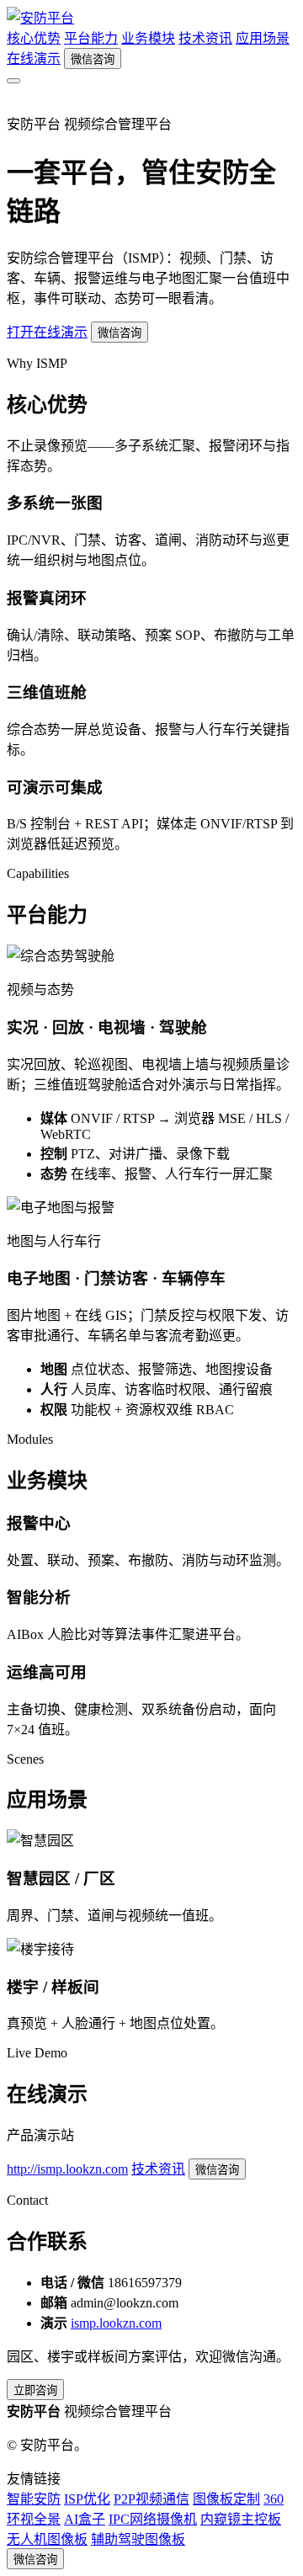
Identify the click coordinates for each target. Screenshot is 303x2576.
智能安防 (34, 2499)
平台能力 (91, 38)
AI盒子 (85, 2519)
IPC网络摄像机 (153, 2519)
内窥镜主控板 (241, 2519)
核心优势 (34, 38)
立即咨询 (35, 2390)
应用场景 (263, 38)
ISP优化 (87, 2499)
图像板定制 (226, 2499)
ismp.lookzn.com (116, 2323)
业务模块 (148, 38)
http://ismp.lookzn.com (67, 2169)
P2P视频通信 (151, 2499)
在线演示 (34, 59)
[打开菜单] (13, 81)
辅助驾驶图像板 (138, 2539)
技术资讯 (205, 38)
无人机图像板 (47, 2539)
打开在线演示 (47, 332)
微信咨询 (93, 59)
